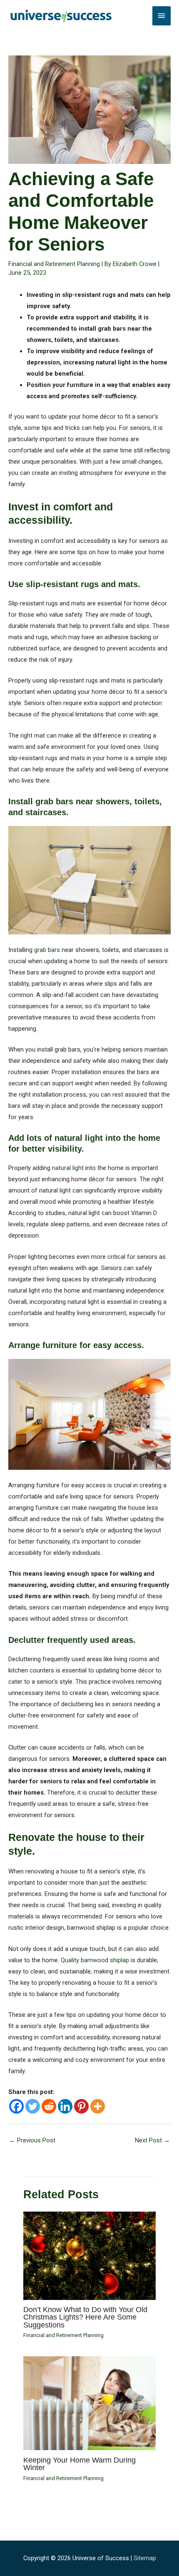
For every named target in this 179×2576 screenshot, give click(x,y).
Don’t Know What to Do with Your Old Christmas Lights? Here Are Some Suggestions (85, 2317)
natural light (68, 1168)
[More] (98, 2106)
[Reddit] (49, 2106)
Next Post (152, 2140)
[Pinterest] (81, 2106)
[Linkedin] (65, 2106)
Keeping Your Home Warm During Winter (80, 2464)
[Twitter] (33, 2106)
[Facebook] (16, 2106)
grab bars (47, 950)
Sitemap (145, 2558)
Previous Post (32, 2140)
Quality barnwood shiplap (95, 1960)
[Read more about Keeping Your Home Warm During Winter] (89, 2403)
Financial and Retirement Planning (54, 264)
